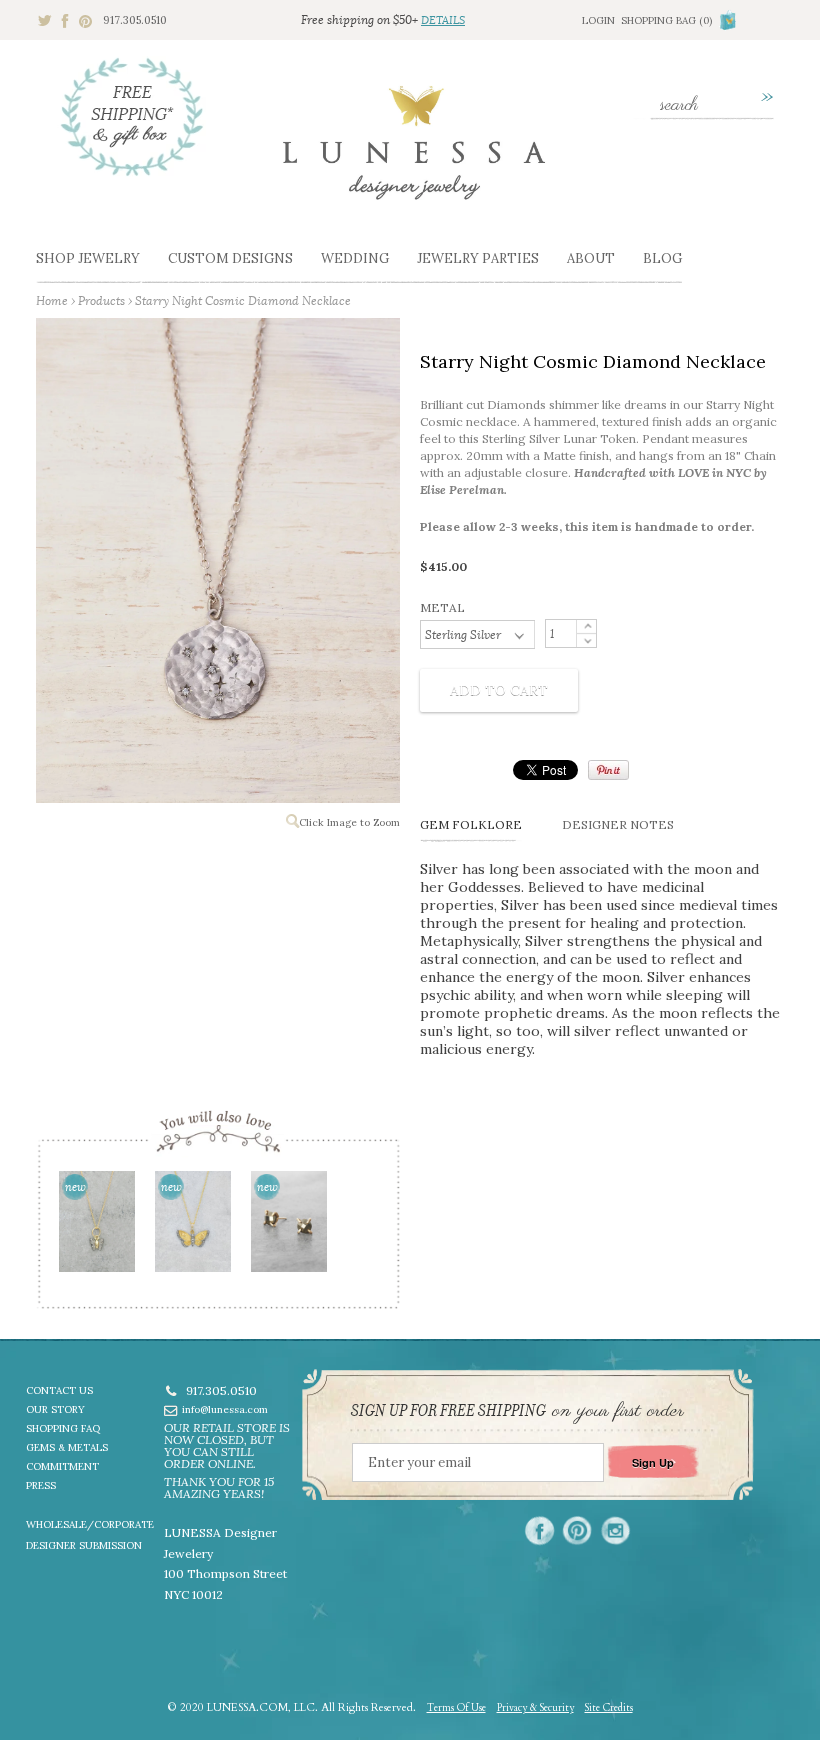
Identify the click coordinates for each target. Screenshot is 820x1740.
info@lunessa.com (225, 1409)
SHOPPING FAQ (63, 1428)
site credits (609, 1708)
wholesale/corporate (90, 1524)
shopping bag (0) (666, 20)
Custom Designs (230, 258)
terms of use (456, 1708)
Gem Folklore (471, 824)
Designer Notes (618, 824)
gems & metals (67, 1447)
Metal (442, 607)
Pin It (608, 770)
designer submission (84, 1545)
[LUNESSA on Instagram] (615, 1530)
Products (101, 300)
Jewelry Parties (478, 258)
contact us (59, 1390)
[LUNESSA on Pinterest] (577, 1530)
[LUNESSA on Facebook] (539, 1530)
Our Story (55, 1409)
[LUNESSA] (414, 151)
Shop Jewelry (88, 258)
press (41, 1485)
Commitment (62, 1466)
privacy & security (535, 1708)
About (591, 258)
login (598, 20)
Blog (662, 258)
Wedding (355, 258)
